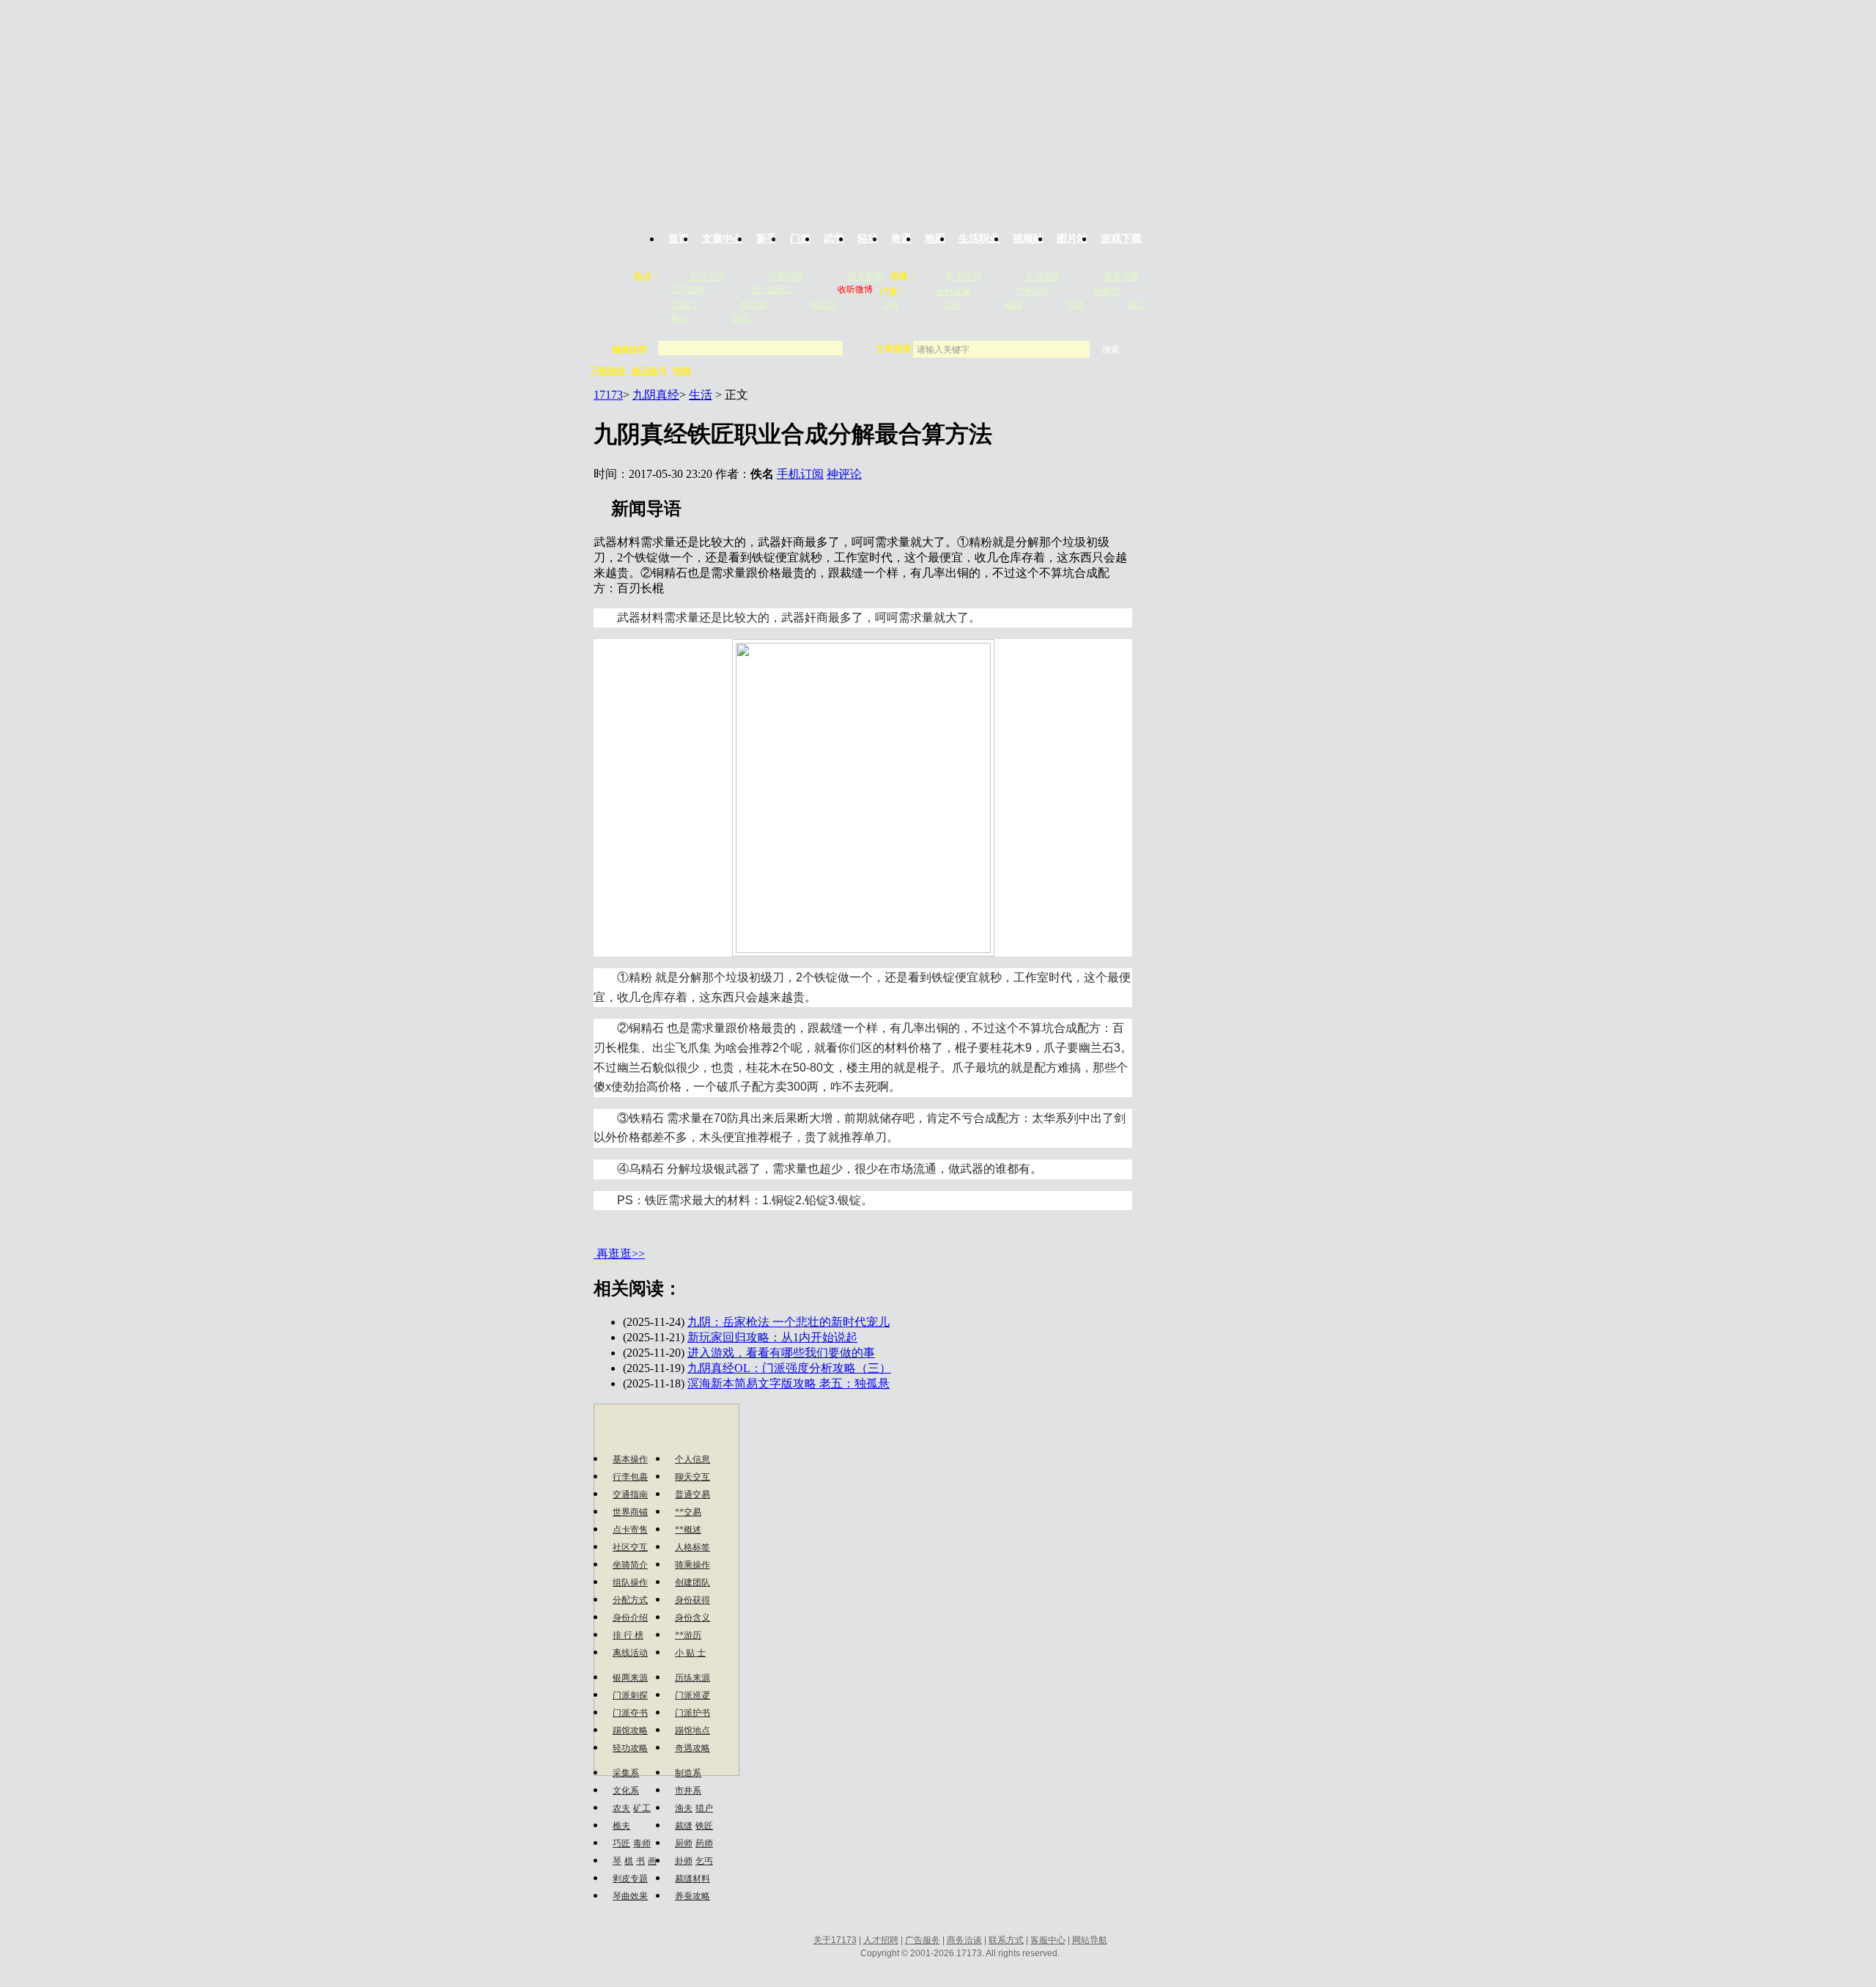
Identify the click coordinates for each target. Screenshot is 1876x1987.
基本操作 (630, 1459)
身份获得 (693, 1600)
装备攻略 (1122, 276)
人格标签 (693, 1547)
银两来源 (630, 1678)
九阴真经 (656, 395)
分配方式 (630, 1600)
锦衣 (741, 318)
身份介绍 (630, 1618)
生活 (701, 395)
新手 (767, 239)
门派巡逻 (693, 1695)
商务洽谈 (964, 1940)
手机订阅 (800, 474)
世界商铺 (630, 1512)
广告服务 (923, 1940)
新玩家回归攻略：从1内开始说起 (772, 1337)
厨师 (684, 1843)
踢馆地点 (693, 1730)
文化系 (626, 1791)
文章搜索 (894, 349)
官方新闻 (865, 276)
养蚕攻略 (693, 1896)
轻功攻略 (630, 1748)
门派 (800, 239)
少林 (890, 305)
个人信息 (693, 1459)
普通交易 (693, 1494)
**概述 (688, 1530)
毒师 (642, 1843)
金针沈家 (953, 292)
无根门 (684, 305)
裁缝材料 (693, 1879)
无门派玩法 (772, 290)
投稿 (682, 371)
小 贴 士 (690, 1653)
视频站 (1028, 239)
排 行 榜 (628, 1635)
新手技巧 (964, 276)
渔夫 (684, 1808)
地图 (935, 239)
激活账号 (649, 371)
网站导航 (1090, 1940)
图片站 (1072, 239)
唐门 (1137, 305)
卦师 (684, 1861)
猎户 (704, 1808)
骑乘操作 (693, 1565)
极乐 (679, 318)
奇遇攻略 (693, 1748)
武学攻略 (688, 290)
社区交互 (630, 1547)
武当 (952, 305)
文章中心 (723, 239)
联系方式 (1006, 1940)
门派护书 (693, 1713)
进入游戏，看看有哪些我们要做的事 (781, 1353)
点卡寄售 (630, 1530)
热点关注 (707, 276)
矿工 (642, 1808)
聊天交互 (693, 1477)
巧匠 (621, 1843)
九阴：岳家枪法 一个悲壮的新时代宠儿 (789, 1322)
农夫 (621, 1808)
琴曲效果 (630, 1896)
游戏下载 (1121, 239)
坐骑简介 (630, 1565)
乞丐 (704, 1861)
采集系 (626, 1773)
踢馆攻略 (630, 1730)
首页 (679, 239)
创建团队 (693, 1582)
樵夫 (621, 1826)
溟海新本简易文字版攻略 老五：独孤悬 (789, 1383)
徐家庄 (1107, 292)
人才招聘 (881, 1940)
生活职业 (979, 239)
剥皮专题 (630, 1879)
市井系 (688, 1791)
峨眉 (1013, 305)
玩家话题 (786, 276)
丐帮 (1075, 305)
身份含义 (693, 1618)
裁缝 (684, 1826)
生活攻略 (1043, 276)
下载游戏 (608, 371)
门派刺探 (630, 1695)
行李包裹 (630, 1477)
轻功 (868, 239)
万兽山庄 (1033, 292)
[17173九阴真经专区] (940, 105)
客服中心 (1048, 1940)
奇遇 (901, 239)
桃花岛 (824, 305)
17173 (608, 395)
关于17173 (835, 1940)
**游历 (688, 1635)
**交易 (688, 1512)
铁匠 (704, 1826)
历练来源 (693, 1678)
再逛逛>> (621, 1254)
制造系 (688, 1773)
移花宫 (754, 305)
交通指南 (630, 1494)
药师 (704, 1843)
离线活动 (630, 1653)
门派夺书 (630, 1713)
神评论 (844, 474)
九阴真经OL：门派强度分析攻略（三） (789, 1368)
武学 (834, 239)
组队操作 (630, 1582)
